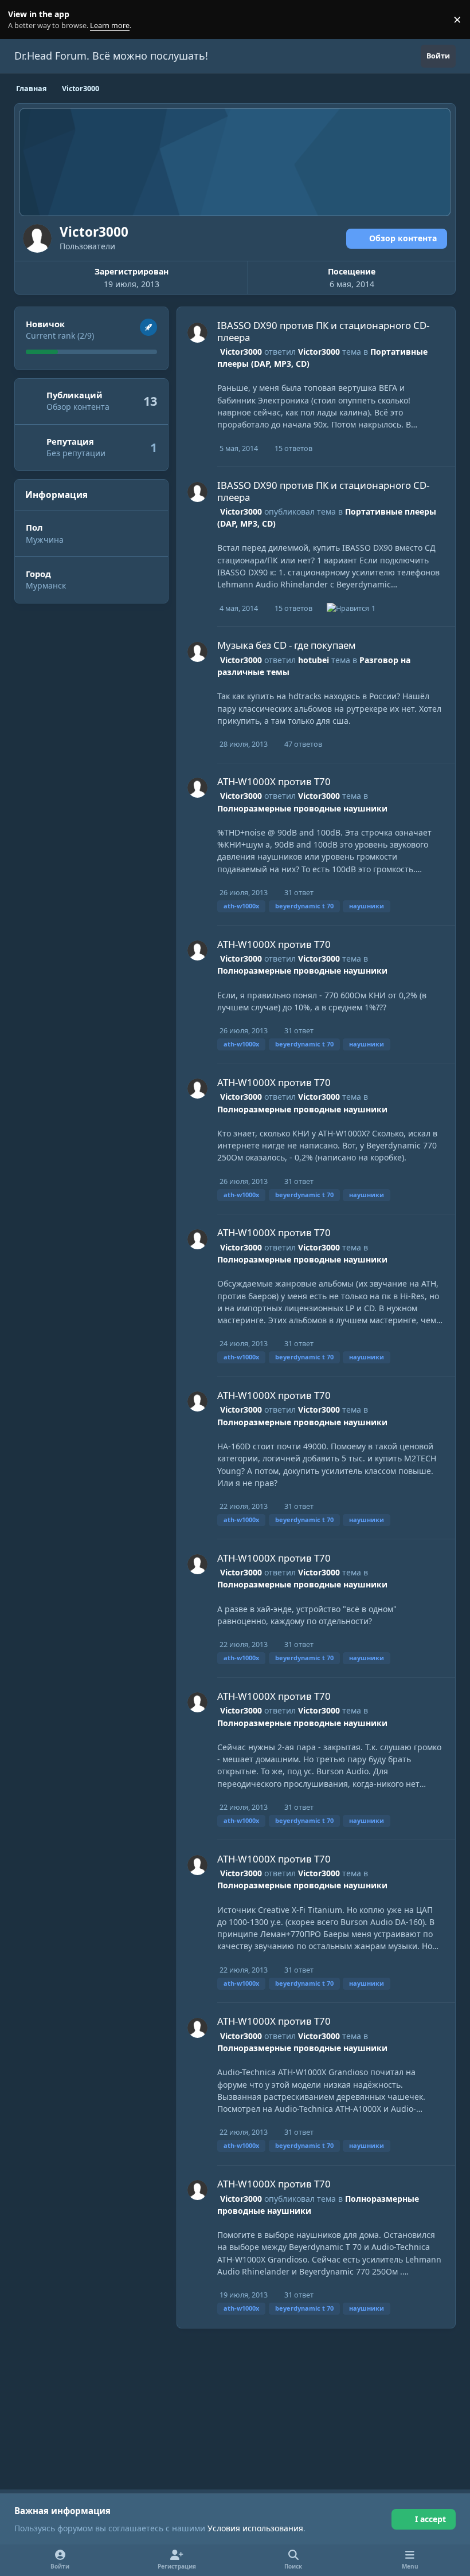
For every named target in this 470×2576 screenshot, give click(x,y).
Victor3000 (241, 352)
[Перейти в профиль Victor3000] (197, 333)
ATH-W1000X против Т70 (274, 781)
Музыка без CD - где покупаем (287, 645)
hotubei (314, 660)
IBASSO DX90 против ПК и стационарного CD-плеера (323, 331)
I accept (430, 2519)
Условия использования (255, 2528)
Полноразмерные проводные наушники (302, 808)
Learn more (22, 20)
